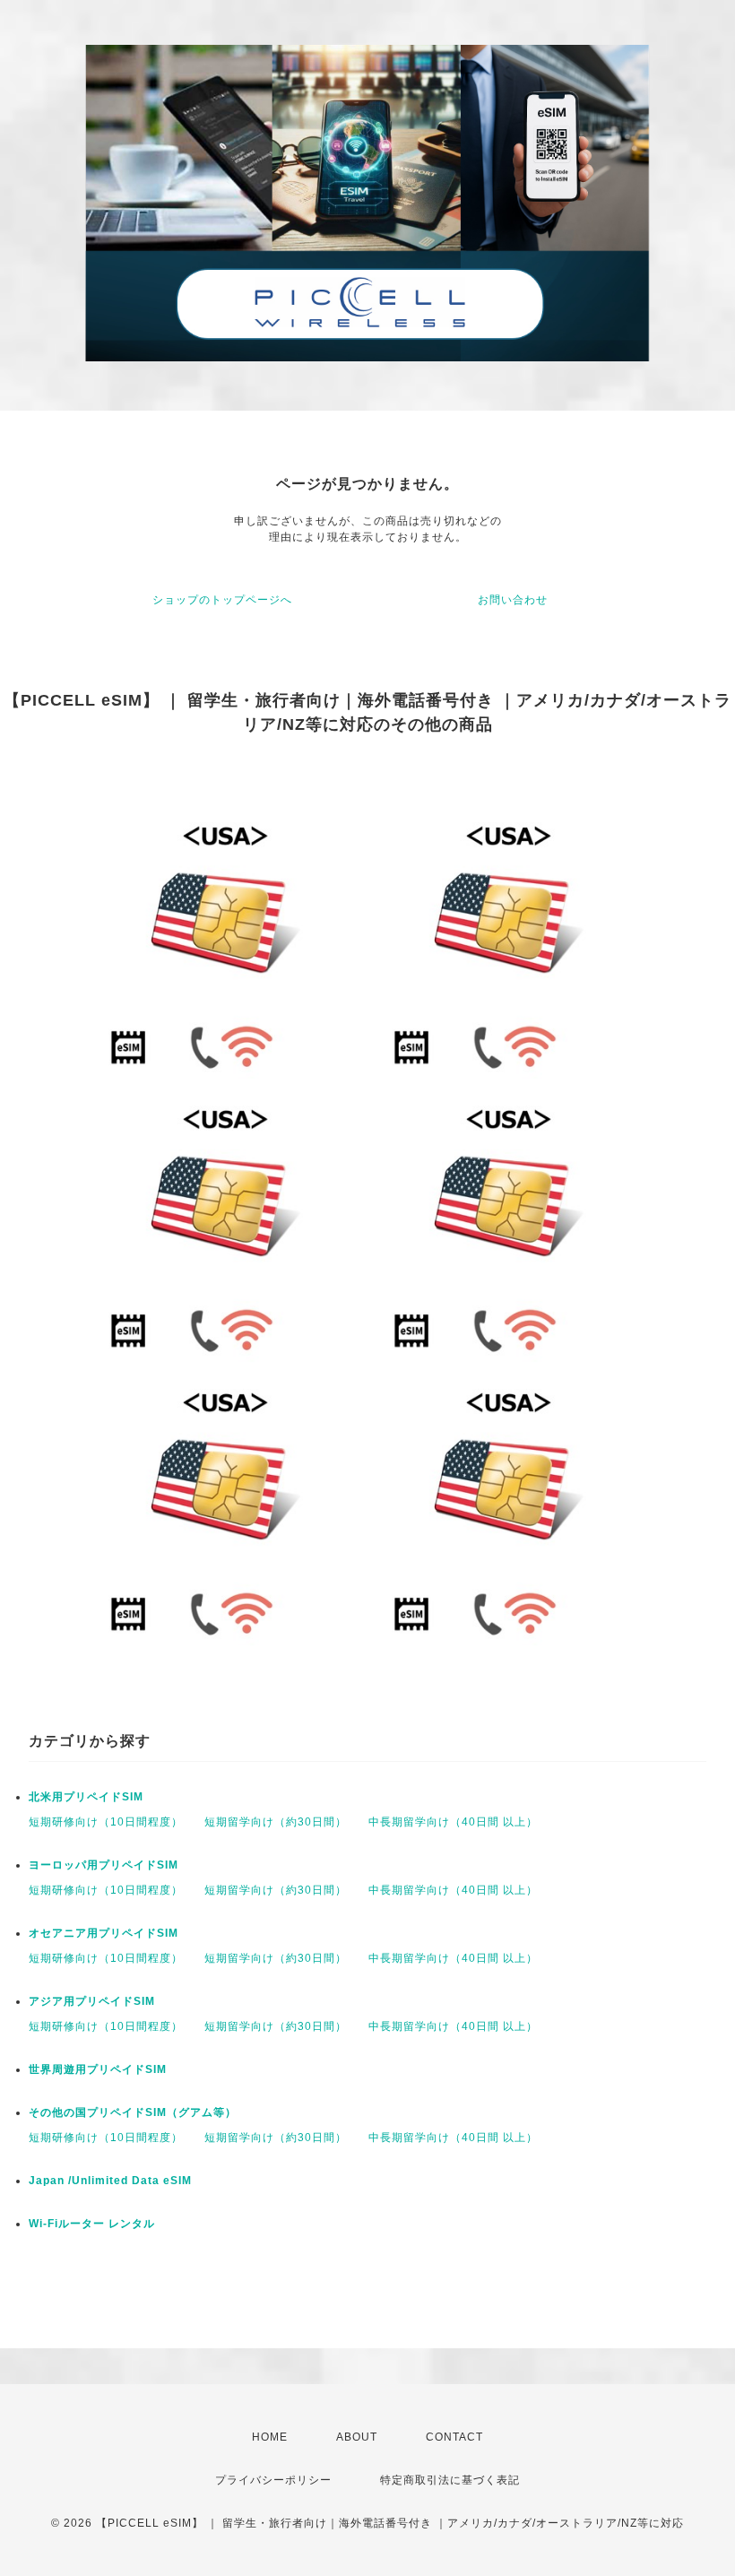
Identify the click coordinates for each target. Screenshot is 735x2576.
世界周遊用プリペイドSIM (98, 2069)
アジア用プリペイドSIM (92, 2001)
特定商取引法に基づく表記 (450, 2480)
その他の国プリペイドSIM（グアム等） (133, 2112)
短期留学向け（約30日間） (276, 1822)
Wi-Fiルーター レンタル (92, 2224)
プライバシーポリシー (273, 2480)
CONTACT (454, 2437)
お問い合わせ (513, 600)
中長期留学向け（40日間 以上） (453, 1822)
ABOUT (357, 2437)
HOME (270, 2437)
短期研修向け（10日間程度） (106, 1822)
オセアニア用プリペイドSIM (104, 1933)
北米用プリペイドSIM (86, 1797)
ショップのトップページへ (222, 600)
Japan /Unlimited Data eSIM (110, 2181)
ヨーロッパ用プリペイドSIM (104, 1865)
